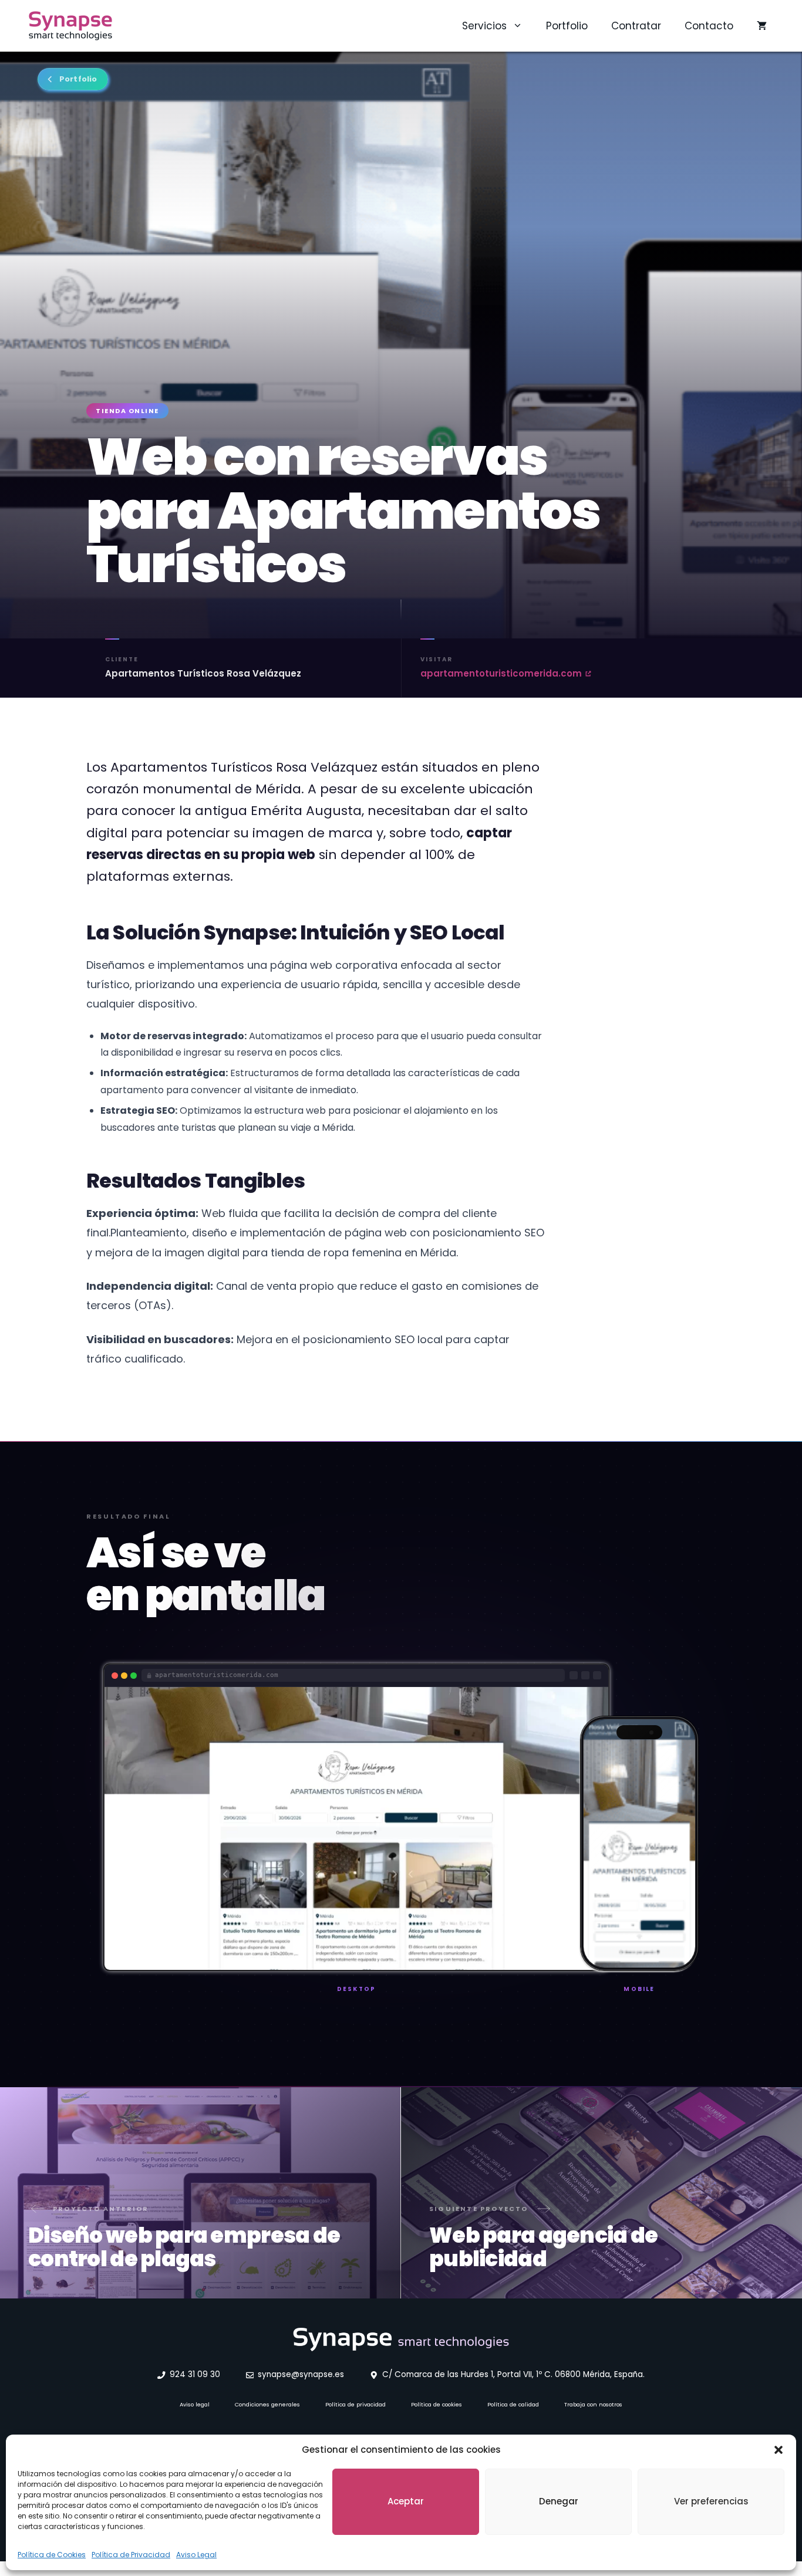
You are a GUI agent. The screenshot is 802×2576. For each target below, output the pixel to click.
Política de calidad (513, 2404)
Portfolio (567, 26)
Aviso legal (195, 2404)
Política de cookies (437, 2404)
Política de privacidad (355, 2404)
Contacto (709, 26)
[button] (779, 2450)
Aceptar (406, 2501)
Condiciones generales (267, 2404)
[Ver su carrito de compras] (762, 26)
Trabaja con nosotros (593, 2404)
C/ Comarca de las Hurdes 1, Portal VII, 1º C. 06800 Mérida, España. (513, 2374)
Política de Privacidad (131, 2555)
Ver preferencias (711, 2501)
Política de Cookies (52, 2555)
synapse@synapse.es (301, 2374)
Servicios (484, 26)
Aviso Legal (196, 2555)
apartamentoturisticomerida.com (501, 673)
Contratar (636, 26)
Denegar (559, 2501)
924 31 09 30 (195, 2374)
